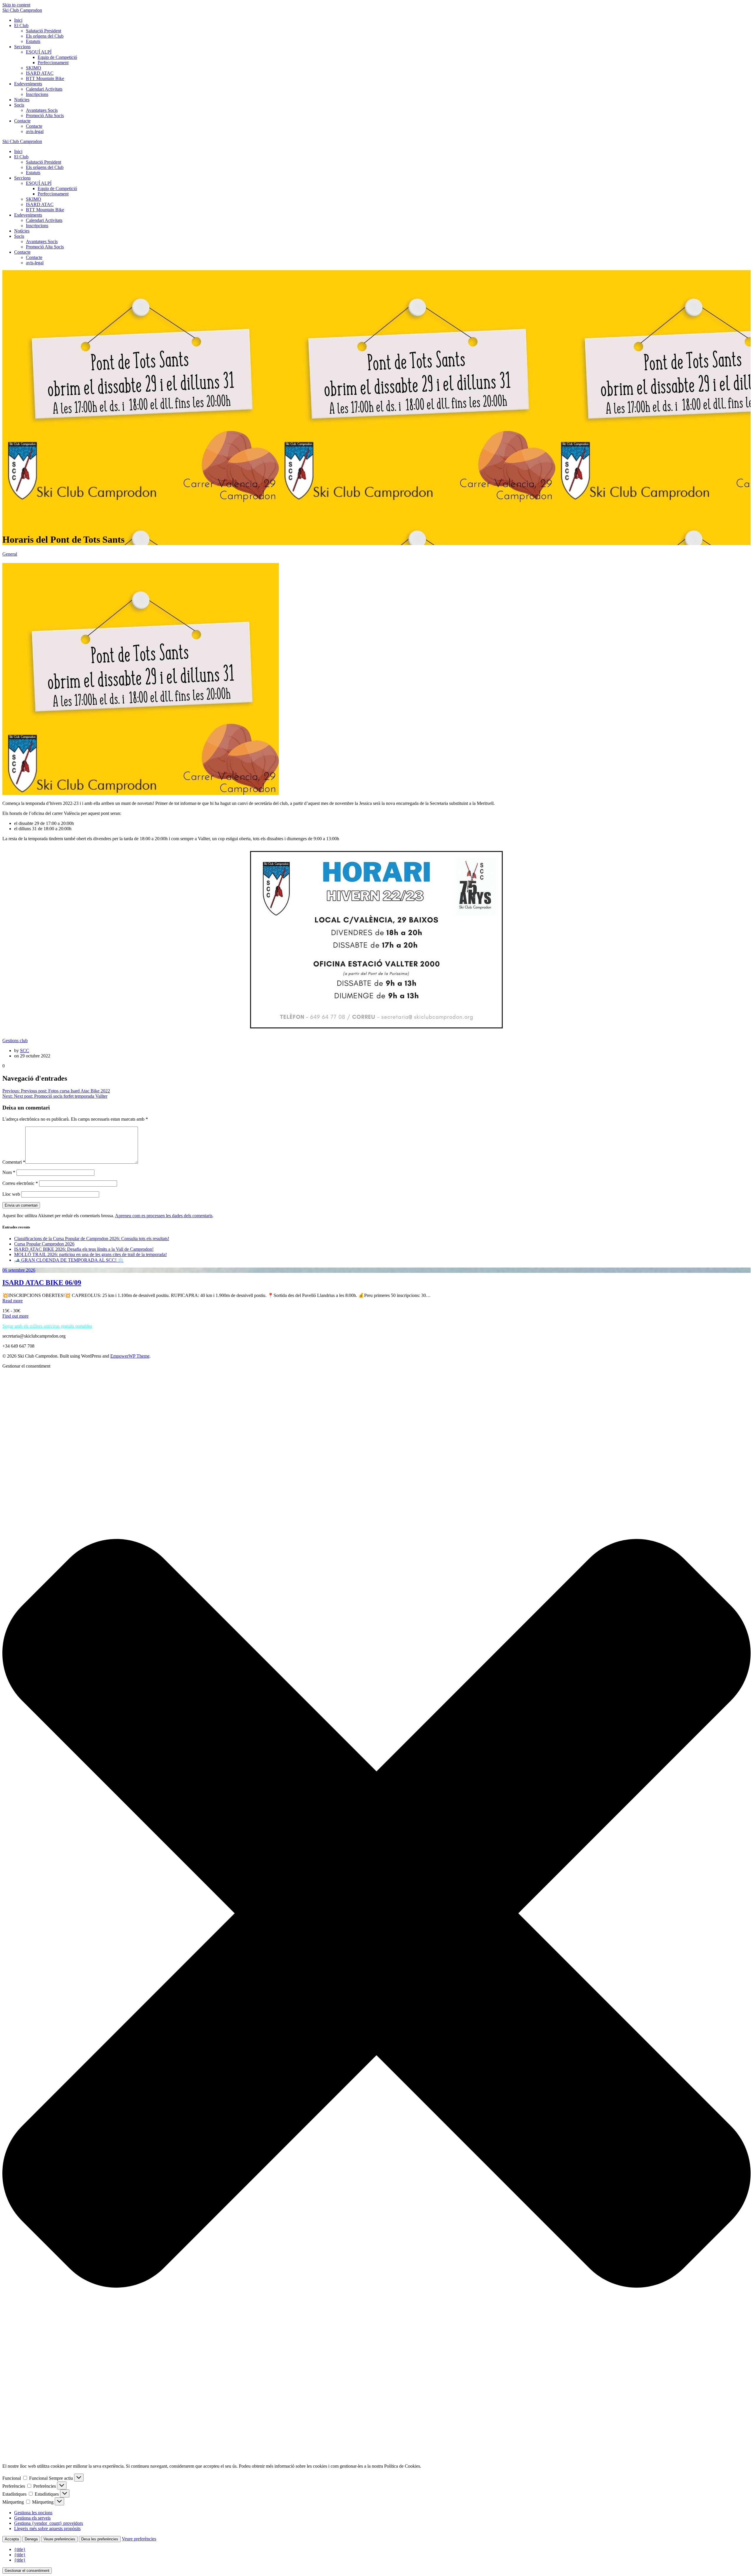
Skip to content (16, 5)
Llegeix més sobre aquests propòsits (47, 2528)
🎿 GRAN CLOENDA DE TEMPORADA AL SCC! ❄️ (69, 1260)
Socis (19, 105)
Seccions (22, 47)
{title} (20, 2549)
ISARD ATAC (40, 73)
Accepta (12, 2539)
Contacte (22, 121)
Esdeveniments (28, 84)
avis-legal (35, 131)
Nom (9, 1172)
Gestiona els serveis (32, 2518)
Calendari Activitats (44, 89)
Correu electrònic (20, 1183)
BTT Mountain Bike (45, 78)
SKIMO (34, 68)
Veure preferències (59, 2539)
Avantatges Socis (42, 110)
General (10, 554)
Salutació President (44, 31)
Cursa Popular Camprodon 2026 (44, 1244)
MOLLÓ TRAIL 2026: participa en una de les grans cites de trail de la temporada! (90, 1254)
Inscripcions (37, 94)
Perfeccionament (53, 63)
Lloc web (11, 1194)
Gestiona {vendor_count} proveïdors (49, 2523)
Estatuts (33, 41)
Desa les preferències (100, 2539)
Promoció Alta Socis (45, 116)
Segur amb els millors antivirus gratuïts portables (47, 1326)
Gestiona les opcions (33, 2513)
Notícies (22, 100)
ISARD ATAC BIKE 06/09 (42, 1283)
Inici (18, 20)
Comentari (14, 1162)
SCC (25, 1051)
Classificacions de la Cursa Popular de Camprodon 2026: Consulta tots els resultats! (92, 1239)
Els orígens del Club (45, 36)
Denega (31, 2539)
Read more (13, 1301)
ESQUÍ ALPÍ (39, 52)
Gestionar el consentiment (27, 2571)
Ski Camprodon (22, 10)
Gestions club (15, 1040)
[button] (376, 1914)
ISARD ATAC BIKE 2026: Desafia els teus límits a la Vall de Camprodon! (84, 1249)
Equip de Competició (57, 57)
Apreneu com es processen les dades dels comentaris (164, 1216)
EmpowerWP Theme (130, 1356)
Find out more (15, 1316)
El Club (21, 25)
